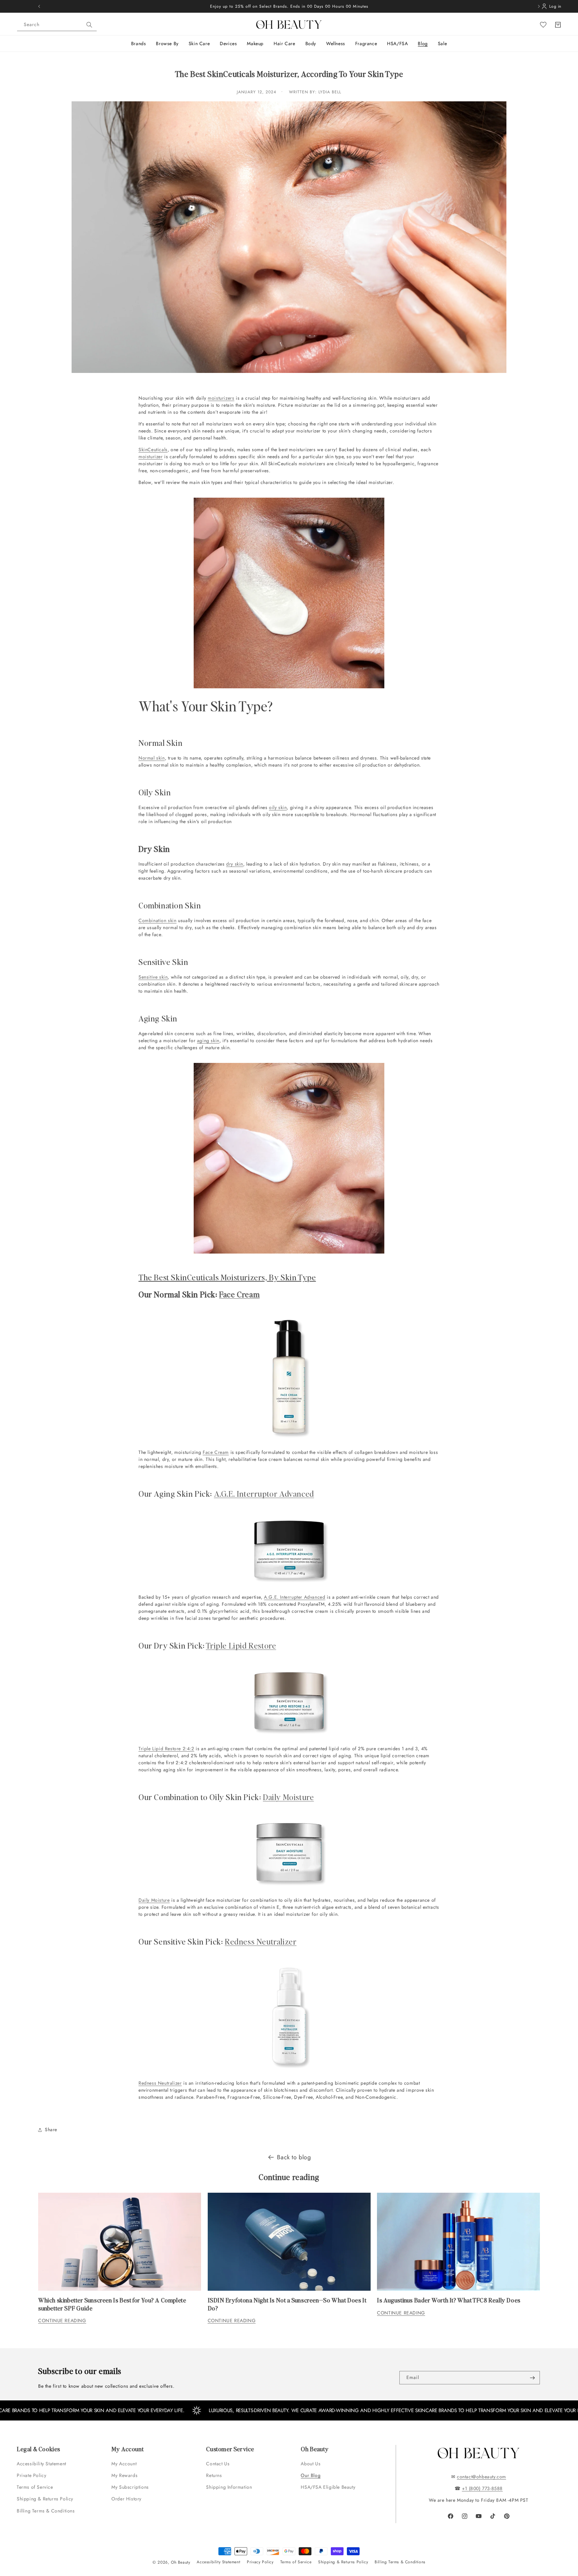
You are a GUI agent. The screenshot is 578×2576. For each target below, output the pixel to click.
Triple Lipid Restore (241, 1645)
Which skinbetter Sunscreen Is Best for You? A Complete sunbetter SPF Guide (112, 2304)
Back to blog (294, 2157)
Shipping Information (229, 2487)
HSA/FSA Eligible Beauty (328, 2487)
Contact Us (218, 2464)
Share (51, 2129)
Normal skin (152, 758)
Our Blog (311, 2475)
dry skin (235, 864)
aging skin (208, 1041)
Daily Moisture (288, 1797)
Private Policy (31, 2475)
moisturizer (151, 457)
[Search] (89, 25)
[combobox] (57, 25)
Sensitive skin (153, 977)
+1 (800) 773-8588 (482, 2488)
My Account (125, 2464)
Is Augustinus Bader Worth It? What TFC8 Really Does (449, 2300)
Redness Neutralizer (261, 1941)
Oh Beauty (180, 2562)
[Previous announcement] (39, 6)
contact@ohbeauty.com (481, 2477)
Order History (126, 2499)
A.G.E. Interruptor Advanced (264, 1494)
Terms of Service (35, 2487)
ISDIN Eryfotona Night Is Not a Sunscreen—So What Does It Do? (287, 2304)
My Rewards (124, 2475)
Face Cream (239, 1294)
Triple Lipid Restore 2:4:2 (166, 1749)
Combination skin (158, 920)
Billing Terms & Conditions (46, 2511)
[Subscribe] (532, 2378)
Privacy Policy (260, 2562)
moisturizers (221, 398)
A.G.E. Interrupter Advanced (295, 1597)
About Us (311, 2464)
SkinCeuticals (153, 450)
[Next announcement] (539, 6)
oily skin (278, 807)
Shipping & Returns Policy (45, 2499)
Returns (214, 2475)
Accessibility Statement (41, 2464)
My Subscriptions (130, 2487)
